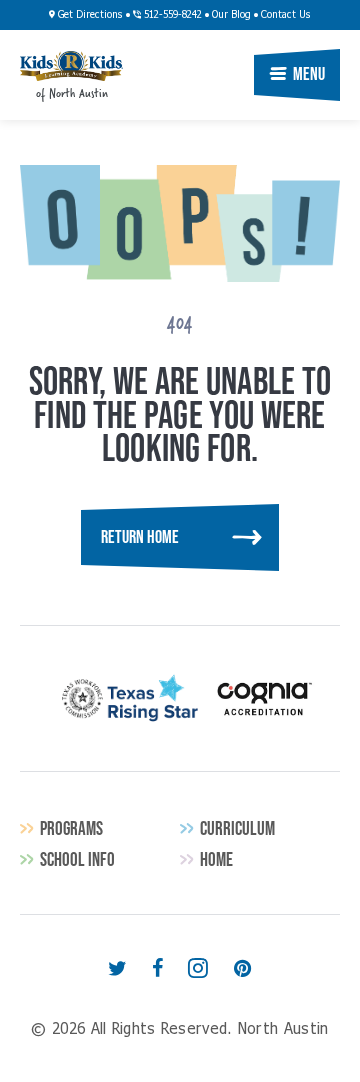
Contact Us (286, 15)
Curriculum (237, 828)
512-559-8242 (171, 15)
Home (216, 859)
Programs (71, 828)
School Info (77, 859)
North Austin (71, 66)
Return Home (140, 537)
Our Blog (231, 15)
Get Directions (89, 15)
